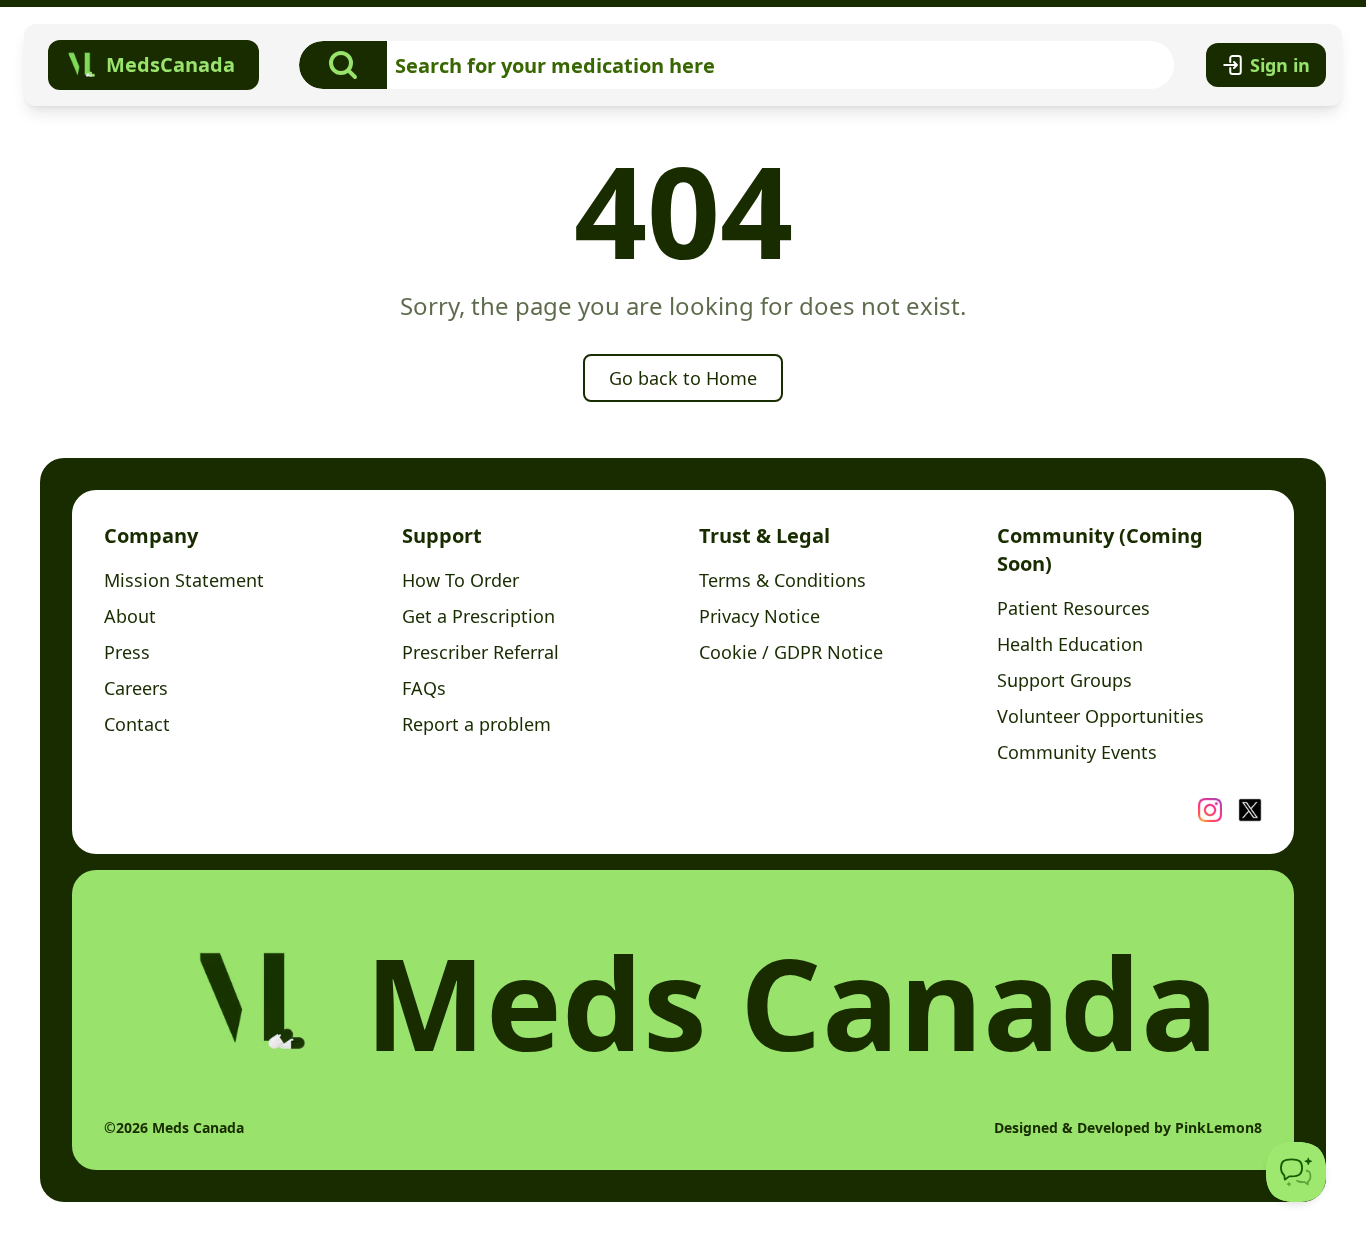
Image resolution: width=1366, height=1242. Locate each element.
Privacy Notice (759, 616)
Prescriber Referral (480, 652)
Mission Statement (184, 580)
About (130, 616)
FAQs (424, 688)
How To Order (460, 580)
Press (127, 652)
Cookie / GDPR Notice (791, 652)
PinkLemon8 (1218, 1127)
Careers (136, 688)
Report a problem (476, 724)
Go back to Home (683, 378)
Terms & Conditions (782, 580)
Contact (137, 724)
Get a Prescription (478, 616)
